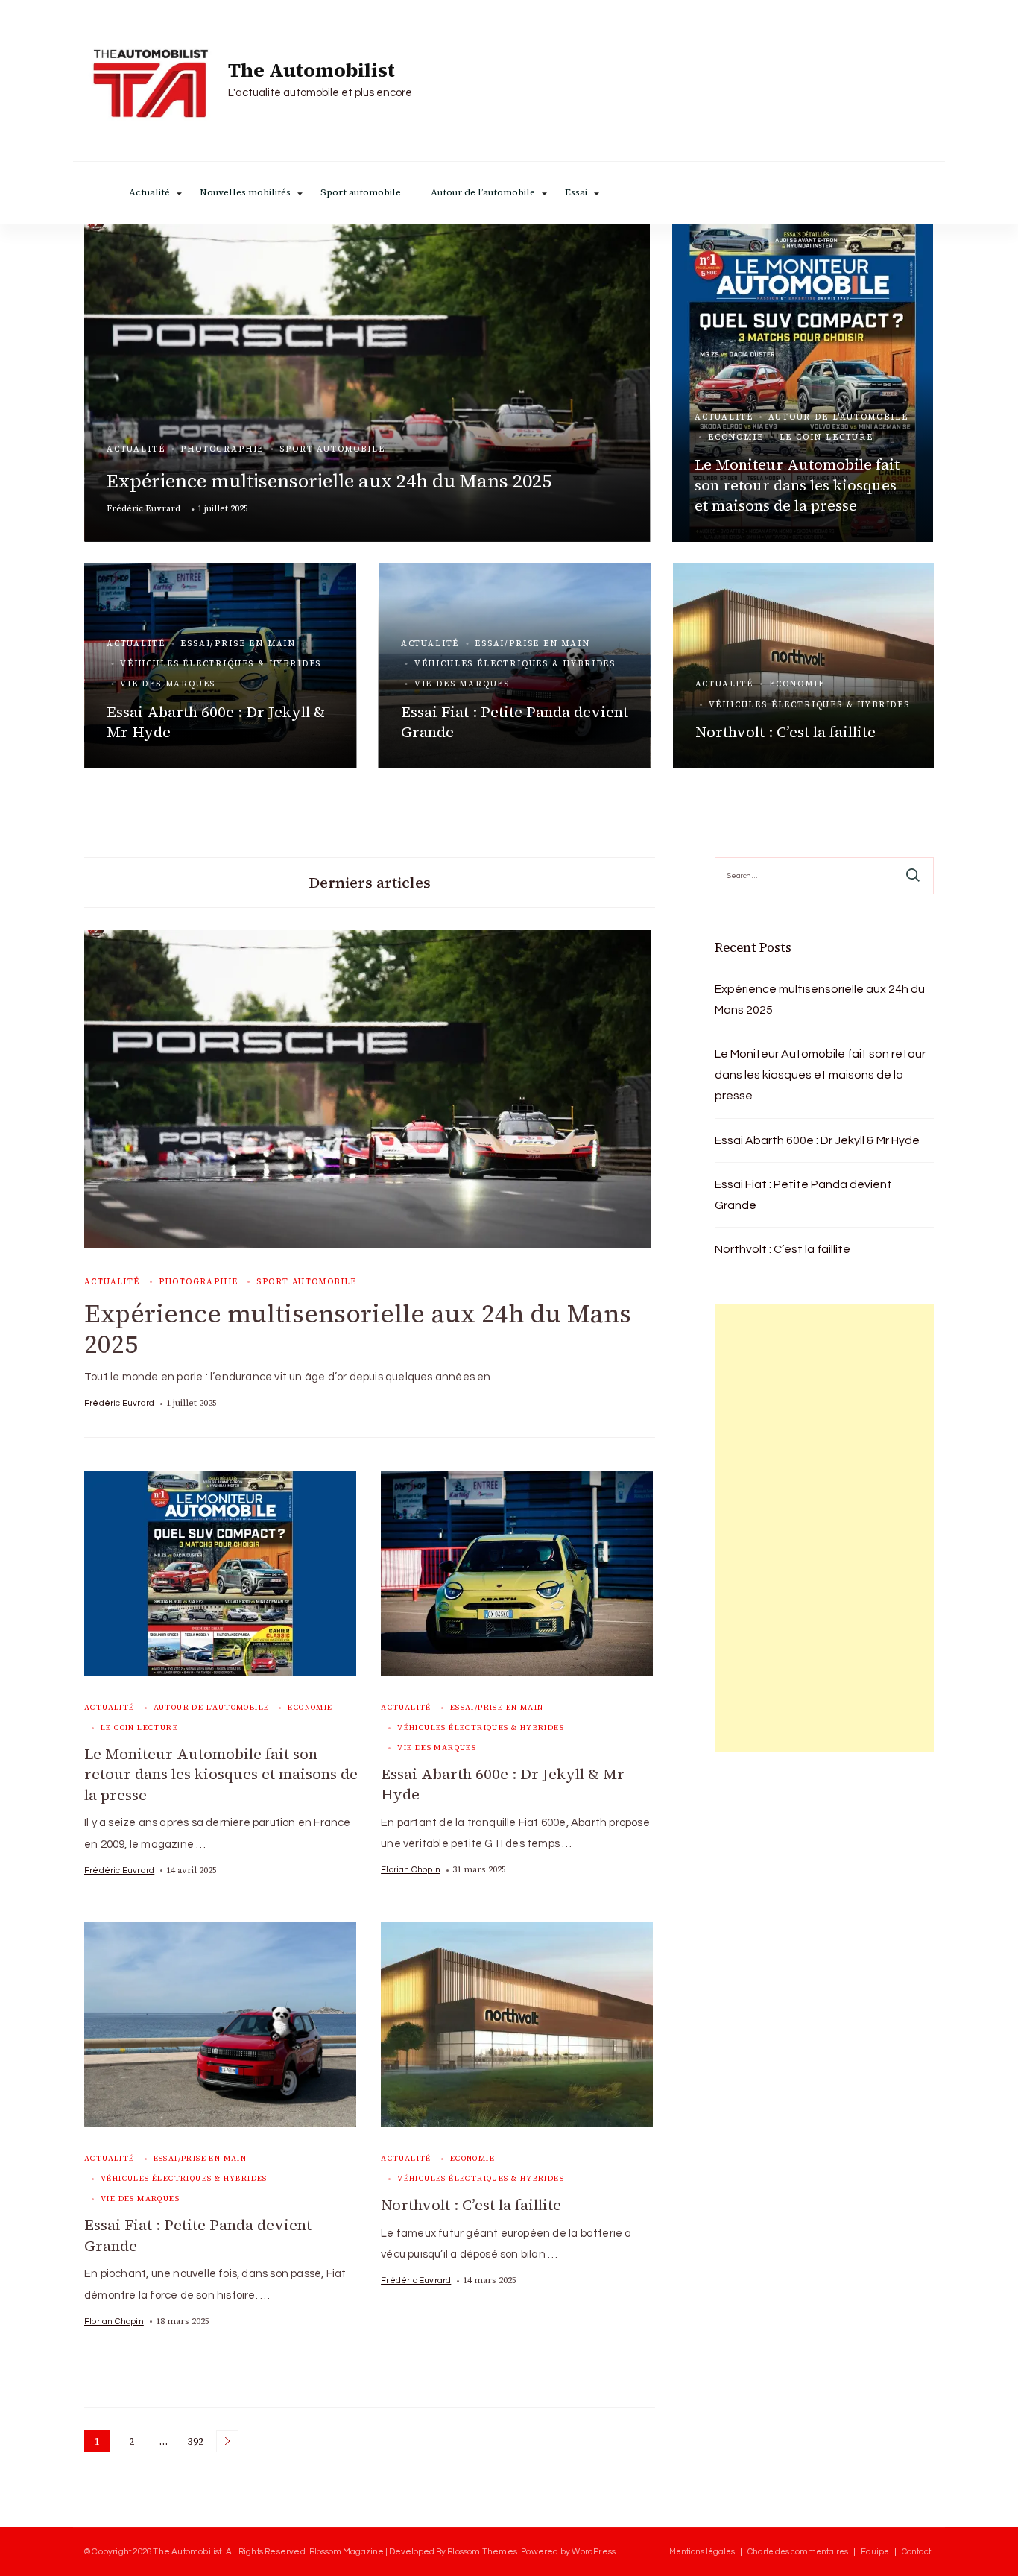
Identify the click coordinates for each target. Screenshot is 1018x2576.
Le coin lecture (826, 437)
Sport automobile (361, 193)
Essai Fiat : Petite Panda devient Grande (515, 722)
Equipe (875, 2552)
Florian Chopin (411, 1869)
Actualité (149, 193)
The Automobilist (312, 71)
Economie (736, 437)
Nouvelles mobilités (245, 193)
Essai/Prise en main (238, 644)
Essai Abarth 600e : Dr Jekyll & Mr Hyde (216, 722)
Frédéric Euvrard (143, 508)
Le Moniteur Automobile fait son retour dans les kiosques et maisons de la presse (797, 485)
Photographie (222, 449)
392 (197, 2443)
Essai (576, 193)
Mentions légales (702, 2552)
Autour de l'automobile (838, 417)
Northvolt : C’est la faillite (785, 732)
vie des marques (168, 684)
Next (227, 2441)
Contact (916, 2552)
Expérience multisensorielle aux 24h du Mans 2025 (329, 481)
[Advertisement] (824, 1528)
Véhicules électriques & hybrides (221, 664)
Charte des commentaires (798, 2552)
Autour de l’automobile (483, 193)
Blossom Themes (482, 2551)
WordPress (594, 2551)
